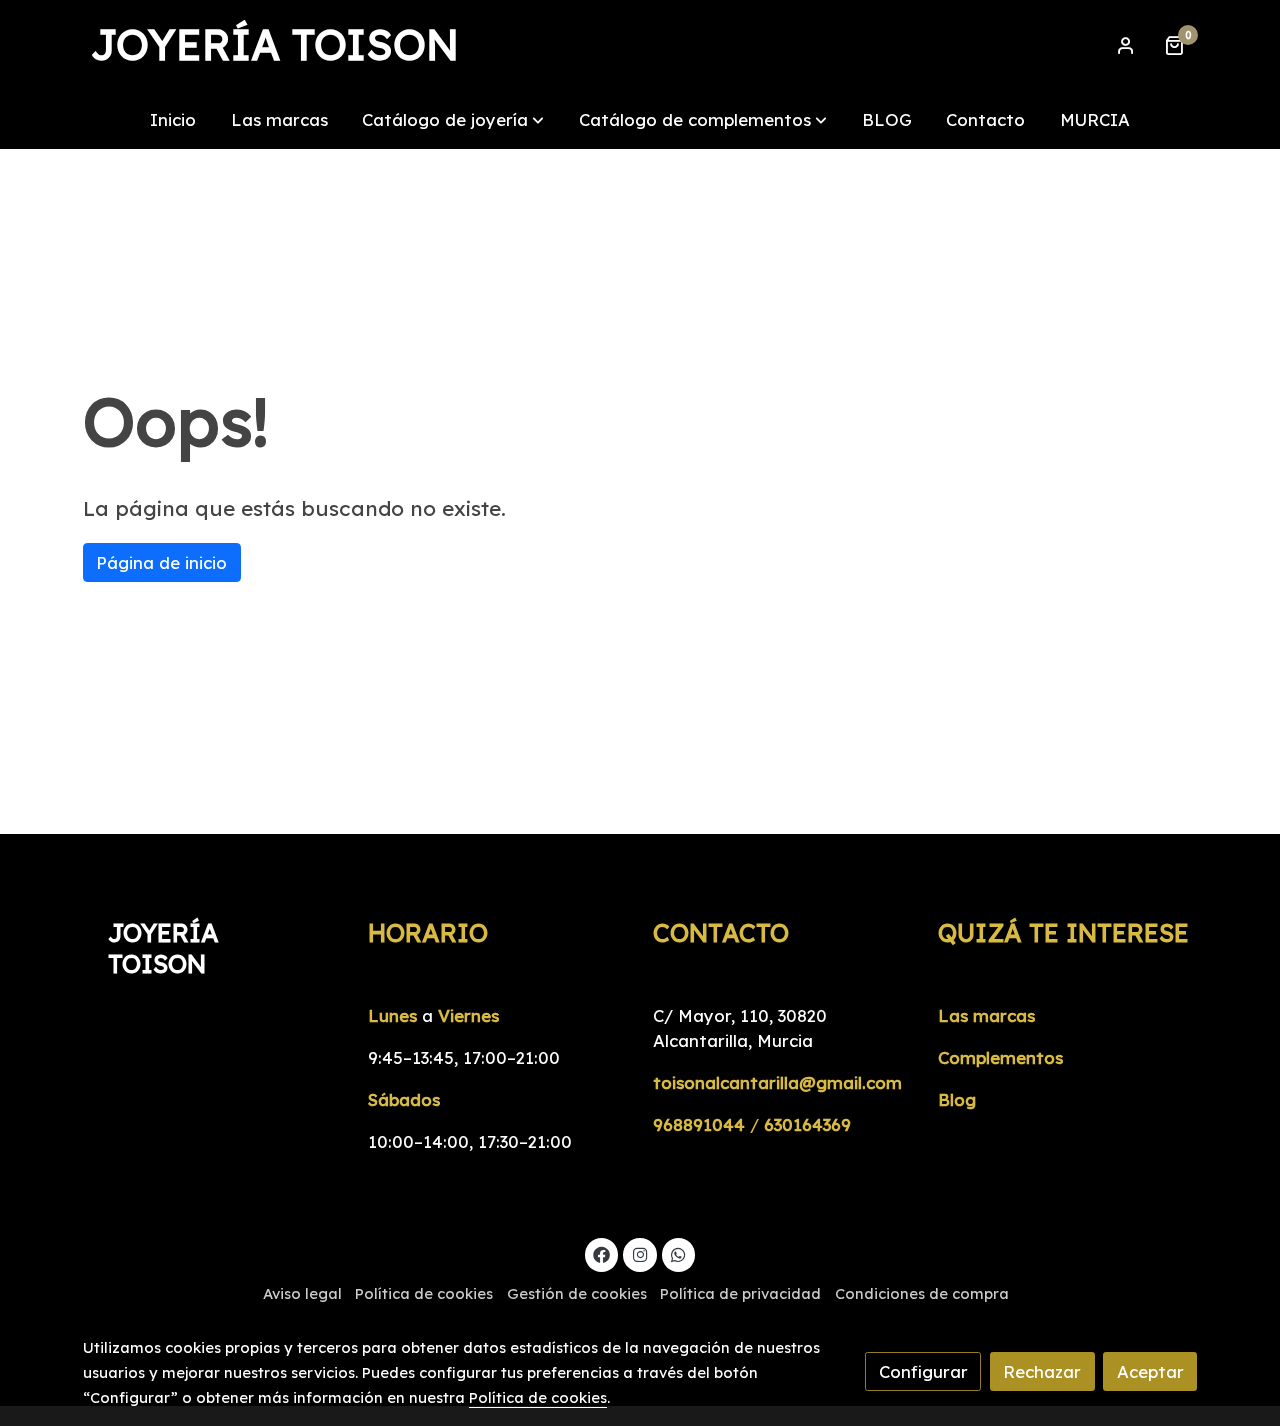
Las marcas (986, 1015)
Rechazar (1042, 1371)
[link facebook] (602, 1253)
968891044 (699, 1124)
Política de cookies (424, 1293)
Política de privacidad (740, 1293)
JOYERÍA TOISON (275, 45)
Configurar (923, 1371)
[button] (453, 119)
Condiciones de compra (922, 1293)
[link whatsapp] (679, 1253)
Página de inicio (161, 562)
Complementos (1000, 1057)
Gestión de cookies (577, 1293)
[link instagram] (640, 1253)
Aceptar (1150, 1371)
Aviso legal (302, 1293)
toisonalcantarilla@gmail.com (777, 1082)
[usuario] (1126, 45)
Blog (957, 1099)
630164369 (807, 1124)
